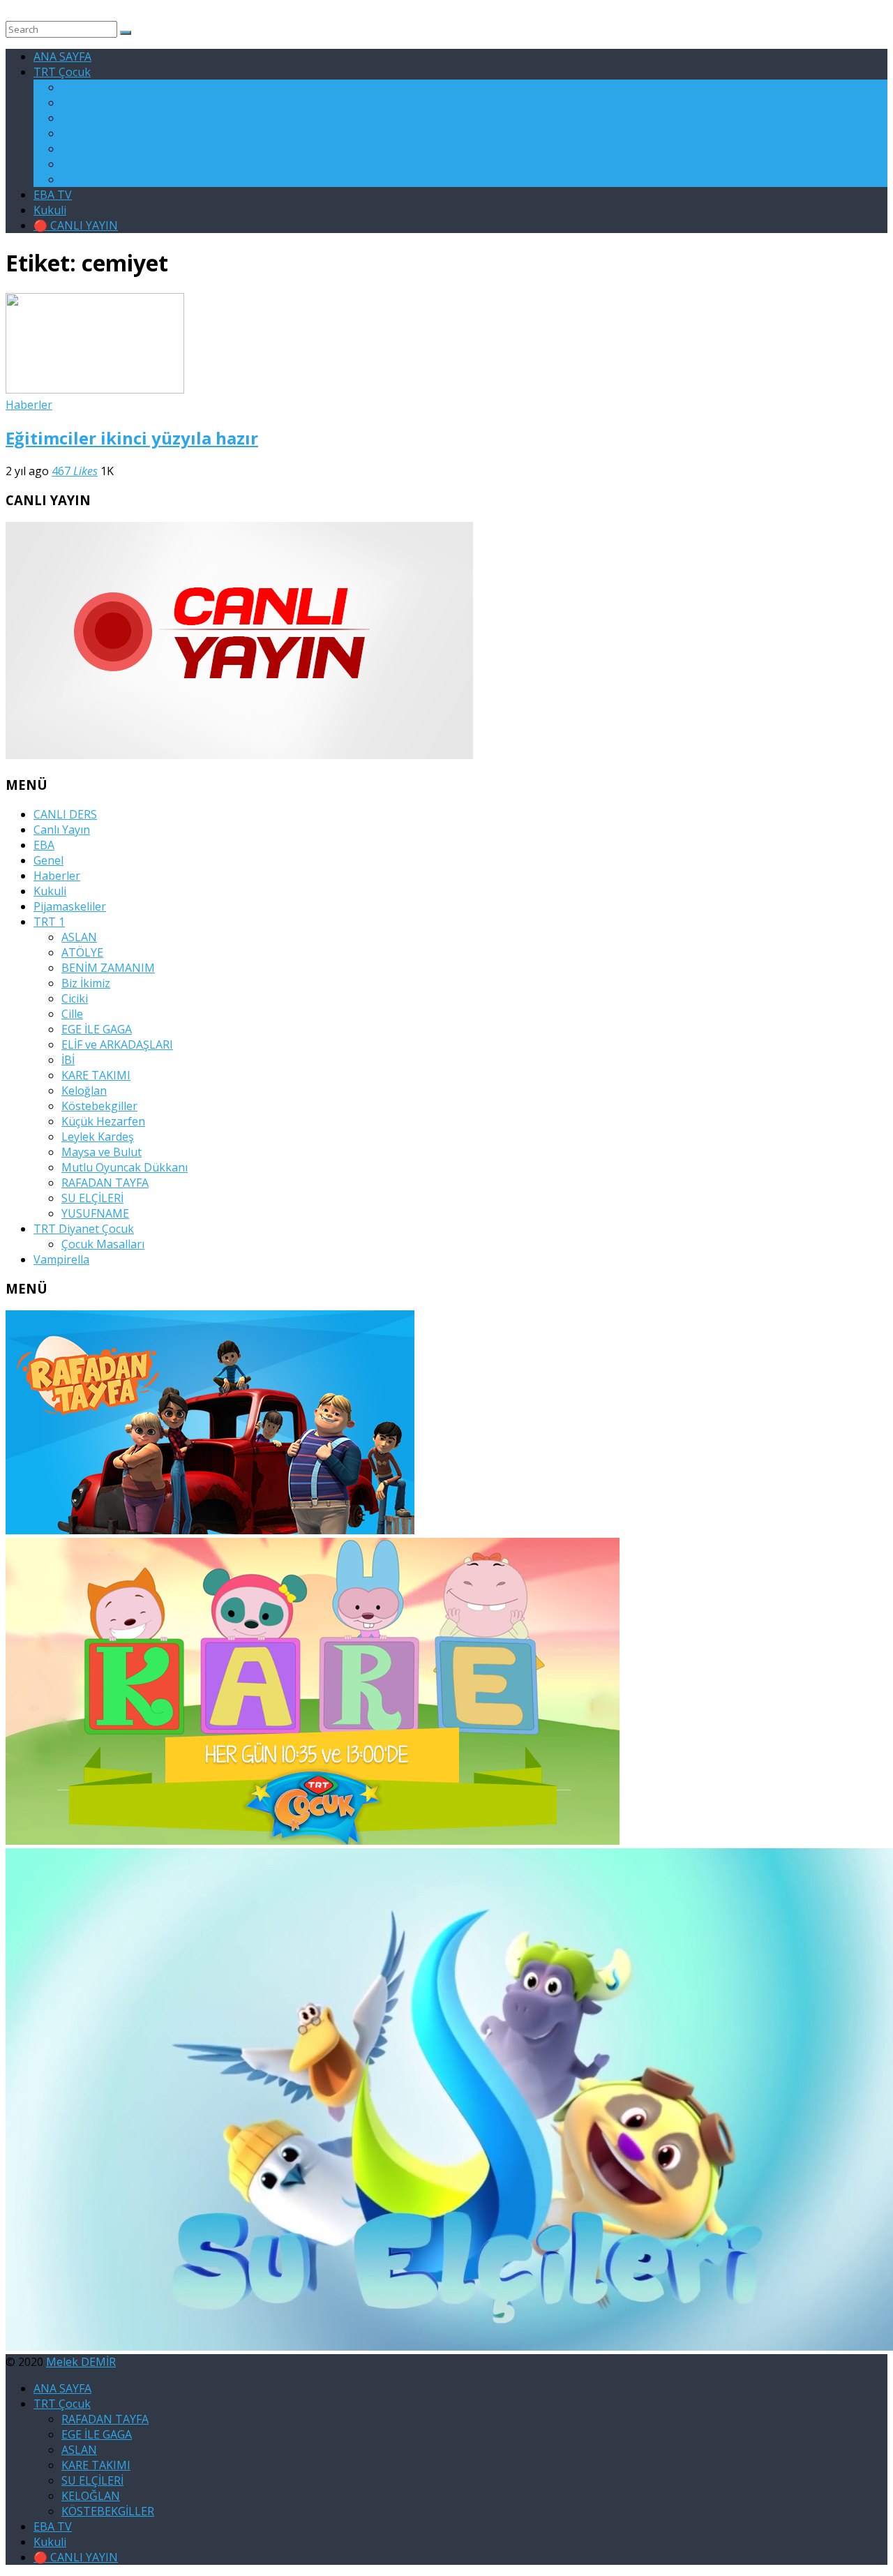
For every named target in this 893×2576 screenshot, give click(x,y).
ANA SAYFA (62, 57)
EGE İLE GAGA (97, 103)
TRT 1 (49, 922)
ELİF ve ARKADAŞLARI (117, 1044)
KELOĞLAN (91, 164)
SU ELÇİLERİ (92, 149)
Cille (72, 1014)
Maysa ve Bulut (102, 1152)
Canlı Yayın (62, 830)
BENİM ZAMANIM (108, 968)
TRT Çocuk (62, 72)
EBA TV (53, 195)
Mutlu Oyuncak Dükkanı (125, 1167)
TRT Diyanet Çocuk (84, 1229)
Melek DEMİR (81, 2362)
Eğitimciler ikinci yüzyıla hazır (132, 438)
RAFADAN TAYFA (105, 87)
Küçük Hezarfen (103, 1121)
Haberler (29, 405)
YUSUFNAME (95, 1213)
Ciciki (75, 998)
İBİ (68, 1060)
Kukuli (50, 210)
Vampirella (61, 1259)
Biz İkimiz (86, 983)
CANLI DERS (65, 814)
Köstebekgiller (99, 1106)
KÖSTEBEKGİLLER (108, 179)
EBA (44, 845)
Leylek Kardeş (98, 1137)
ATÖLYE (82, 952)
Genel (48, 860)
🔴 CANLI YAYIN (76, 225)
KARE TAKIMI (96, 133)
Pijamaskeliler (70, 906)
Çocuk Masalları (103, 1244)
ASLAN (79, 118)
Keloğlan (84, 1091)
